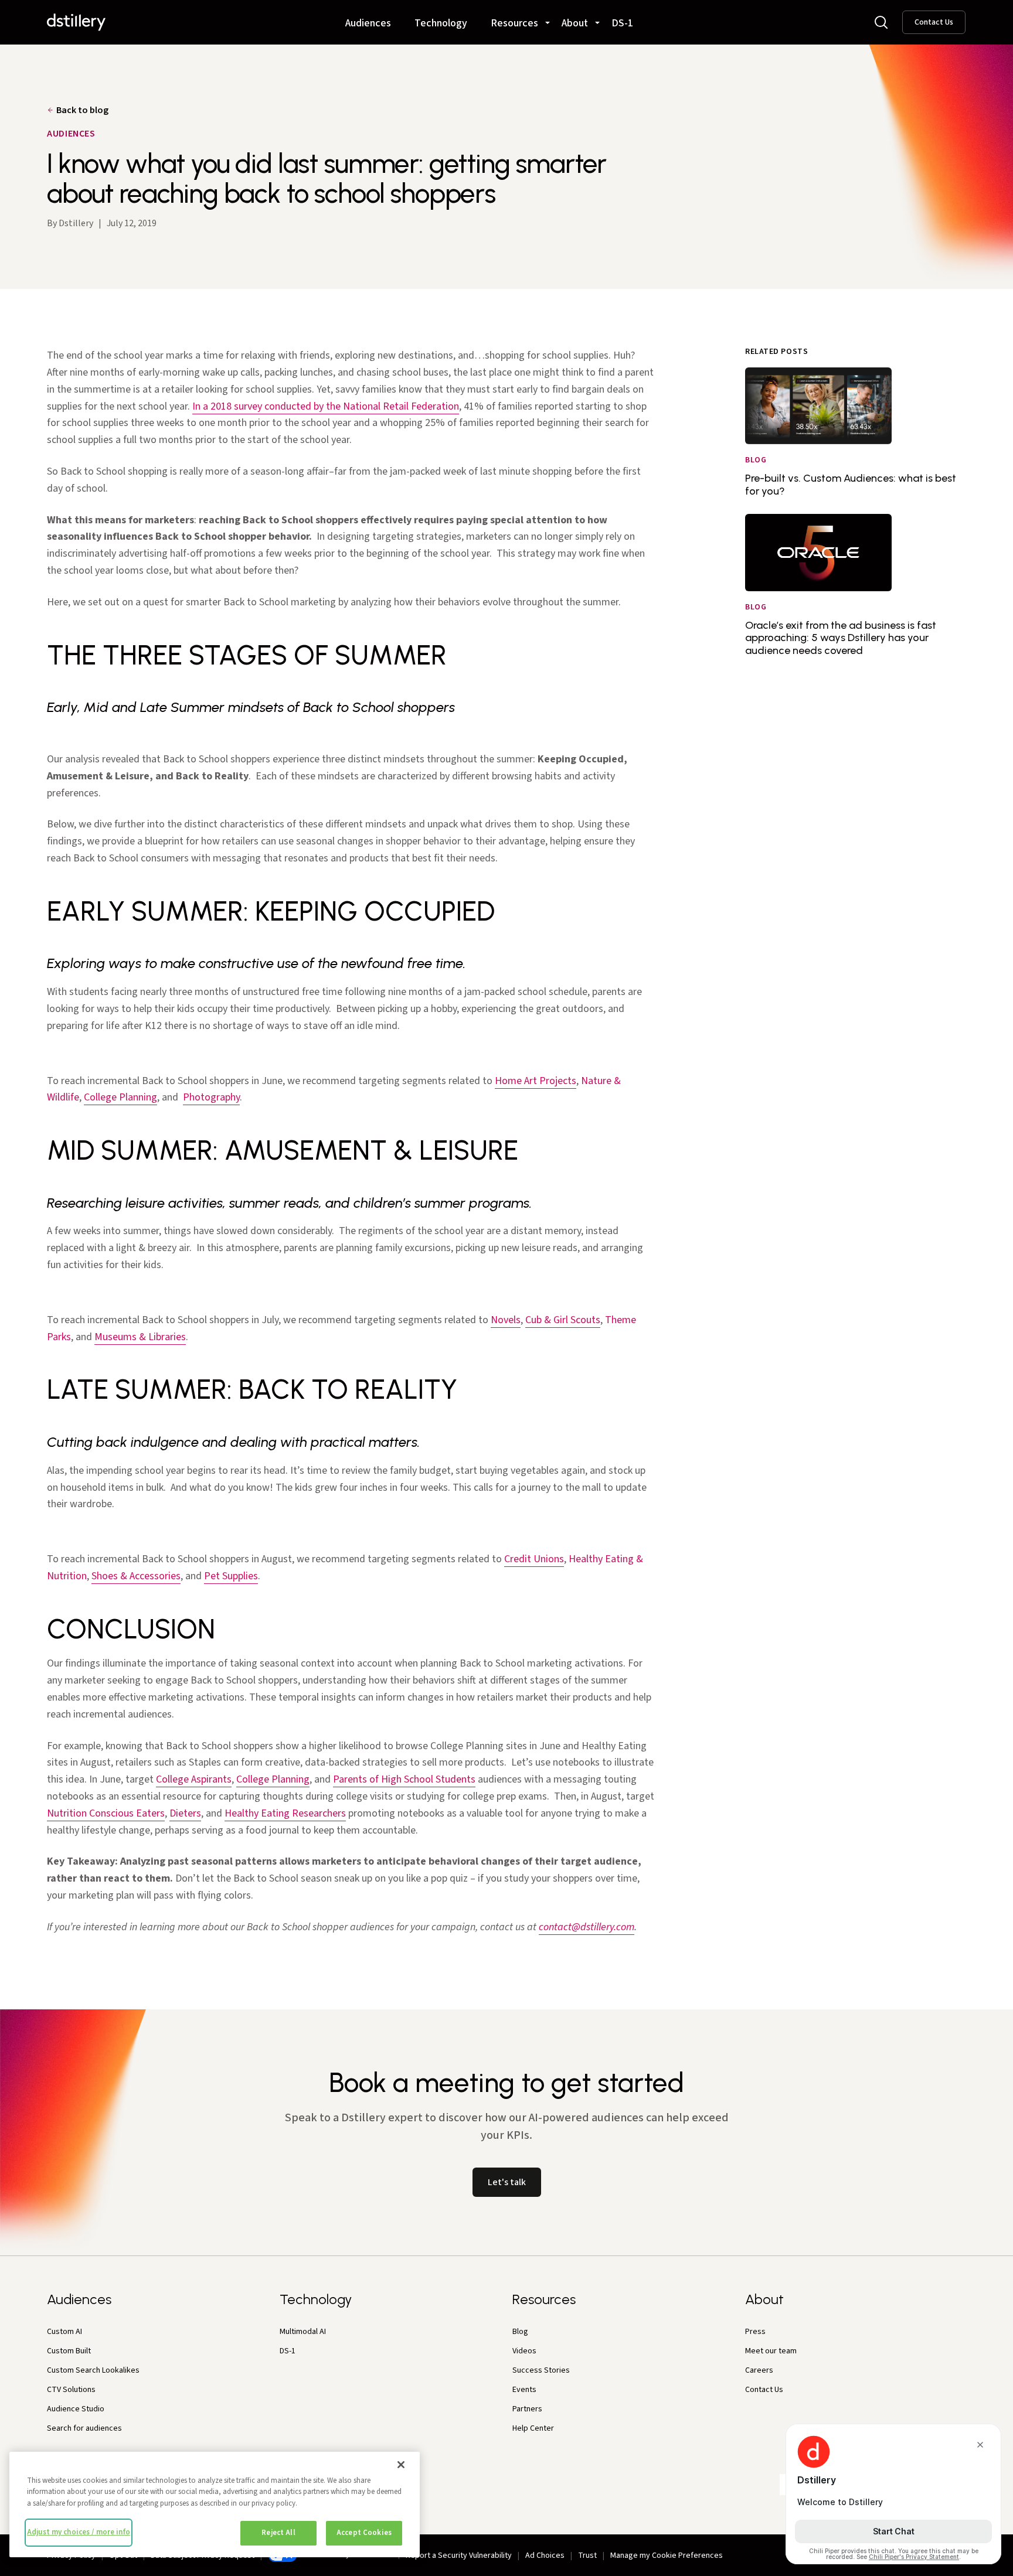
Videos (524, 2351)
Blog (520, 2332)
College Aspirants (194, 1779)
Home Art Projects (536, 1081)
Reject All (278, 2533)
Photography (211, 1097)
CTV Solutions (71, 2390)
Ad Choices (545, 2555)
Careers (759, 2370)
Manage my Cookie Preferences (667, 2555)
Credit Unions (534, 1559)
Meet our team (771, 2351)
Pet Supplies (231, 1576)
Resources (514, 24)
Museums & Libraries (140, 1337)
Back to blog (82, 110)
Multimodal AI (303, 2332)
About (575, 24)
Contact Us (934, 22)
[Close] (401, 2465)
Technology (441, 24)
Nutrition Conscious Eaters (106, 1813)
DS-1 (622, 24)
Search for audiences (84, 2428)
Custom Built (69, 2351)
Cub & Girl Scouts (563, 1320)
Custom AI (64, 2332)
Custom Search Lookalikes (93, 2370)
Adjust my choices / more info (79, 2532)
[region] (215, 2505)
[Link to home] (76, 22)
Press (755, 2332)
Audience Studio (76, 2409)
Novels (506, 1320)
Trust (587, 2555)
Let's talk (507, 2182)
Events (524, 2390)
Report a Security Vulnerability (459, 2555)
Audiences (368, 24)
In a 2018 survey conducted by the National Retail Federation (326, 406)
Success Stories (541, 2370)
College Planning (120, 1097)
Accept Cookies (364, 2533)
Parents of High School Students (404, 1779)
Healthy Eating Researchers (285, 1813)
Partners (527, 2409)
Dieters (185, 1813)
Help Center (533, 2428)
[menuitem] (368, 18)
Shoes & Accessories (136, 1576)
